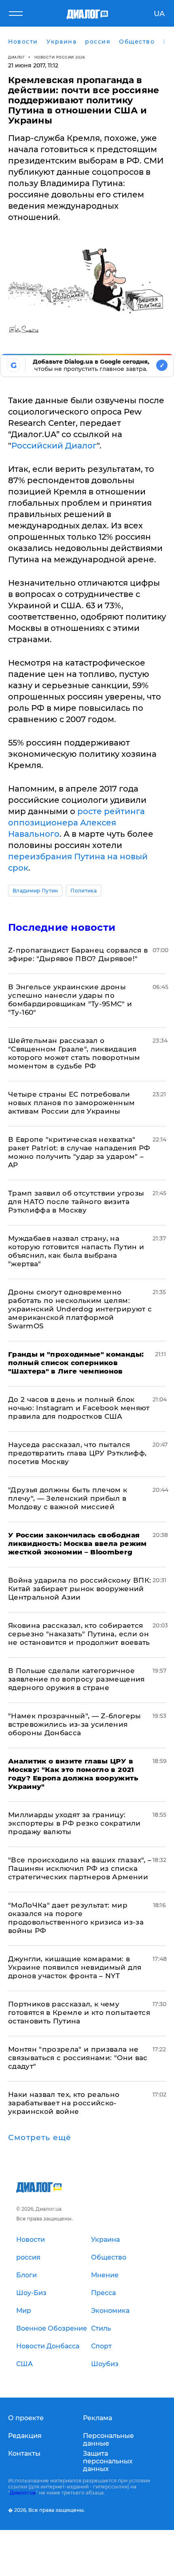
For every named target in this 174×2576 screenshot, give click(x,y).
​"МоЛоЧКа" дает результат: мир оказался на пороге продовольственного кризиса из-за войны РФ (76, 1918)
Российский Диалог (54, 446)
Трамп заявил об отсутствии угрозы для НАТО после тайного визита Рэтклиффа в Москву (76, 1202)
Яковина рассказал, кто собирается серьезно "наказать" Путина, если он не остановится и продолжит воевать (79, 1634)
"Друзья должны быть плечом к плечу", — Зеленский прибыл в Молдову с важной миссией (68, 1498)
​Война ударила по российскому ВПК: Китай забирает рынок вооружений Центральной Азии (80, 1589)
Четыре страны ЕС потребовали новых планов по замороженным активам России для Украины (72, 1103)
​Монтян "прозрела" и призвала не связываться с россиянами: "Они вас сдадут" (78, 2058)
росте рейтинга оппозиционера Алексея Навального (76, 823)
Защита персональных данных (108, 2461)
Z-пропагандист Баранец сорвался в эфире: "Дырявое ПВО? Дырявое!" (78, 954)
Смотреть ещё (40, 2138)
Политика (84, 891)
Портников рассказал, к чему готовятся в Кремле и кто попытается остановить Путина (79, 2013)
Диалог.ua (23, 2493)
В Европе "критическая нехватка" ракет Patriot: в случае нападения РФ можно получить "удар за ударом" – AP (79, 1152)
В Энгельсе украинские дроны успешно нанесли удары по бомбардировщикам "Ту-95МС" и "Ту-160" (70, 1000)
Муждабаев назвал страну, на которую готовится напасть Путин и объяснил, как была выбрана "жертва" (76, 1251)
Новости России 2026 (60, 57)
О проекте (26, 2418)
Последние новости (62, 927)
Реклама (98, 2418)
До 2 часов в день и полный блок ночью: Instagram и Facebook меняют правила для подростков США (79, 1408)
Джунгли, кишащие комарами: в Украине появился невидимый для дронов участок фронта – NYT (75, 1967)
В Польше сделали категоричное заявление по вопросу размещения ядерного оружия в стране (76, 1679)
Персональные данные (108, 2440)
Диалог (16, 57)
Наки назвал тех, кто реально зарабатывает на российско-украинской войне (64, 2103)
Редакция (25, 2436)
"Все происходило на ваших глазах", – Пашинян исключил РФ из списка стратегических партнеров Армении (80, 1868)
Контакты (24, 2453)
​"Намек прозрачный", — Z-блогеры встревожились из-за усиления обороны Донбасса (75, 1724)
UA (159, 14)
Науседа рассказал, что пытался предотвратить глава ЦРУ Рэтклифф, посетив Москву (77, 1453)
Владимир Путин (35, 891)
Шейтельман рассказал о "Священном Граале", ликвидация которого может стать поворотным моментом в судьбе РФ (74, 1053)
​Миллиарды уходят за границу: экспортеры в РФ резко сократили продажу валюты (74, 1823)
